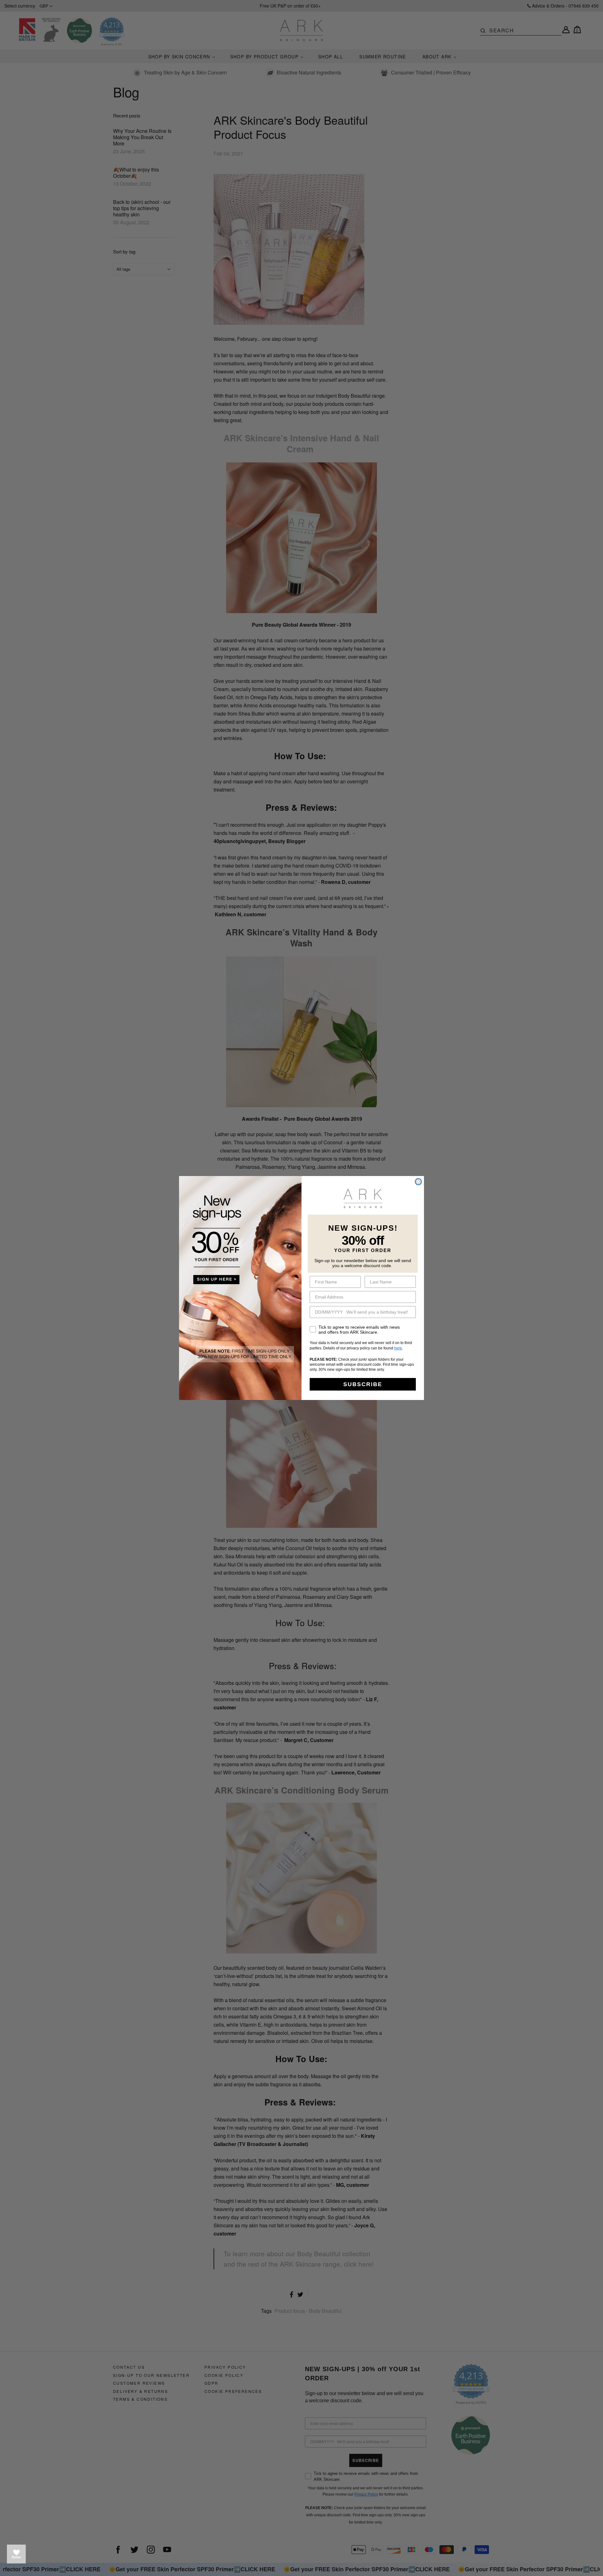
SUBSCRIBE (363, 1384)
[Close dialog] (418, 1182)
